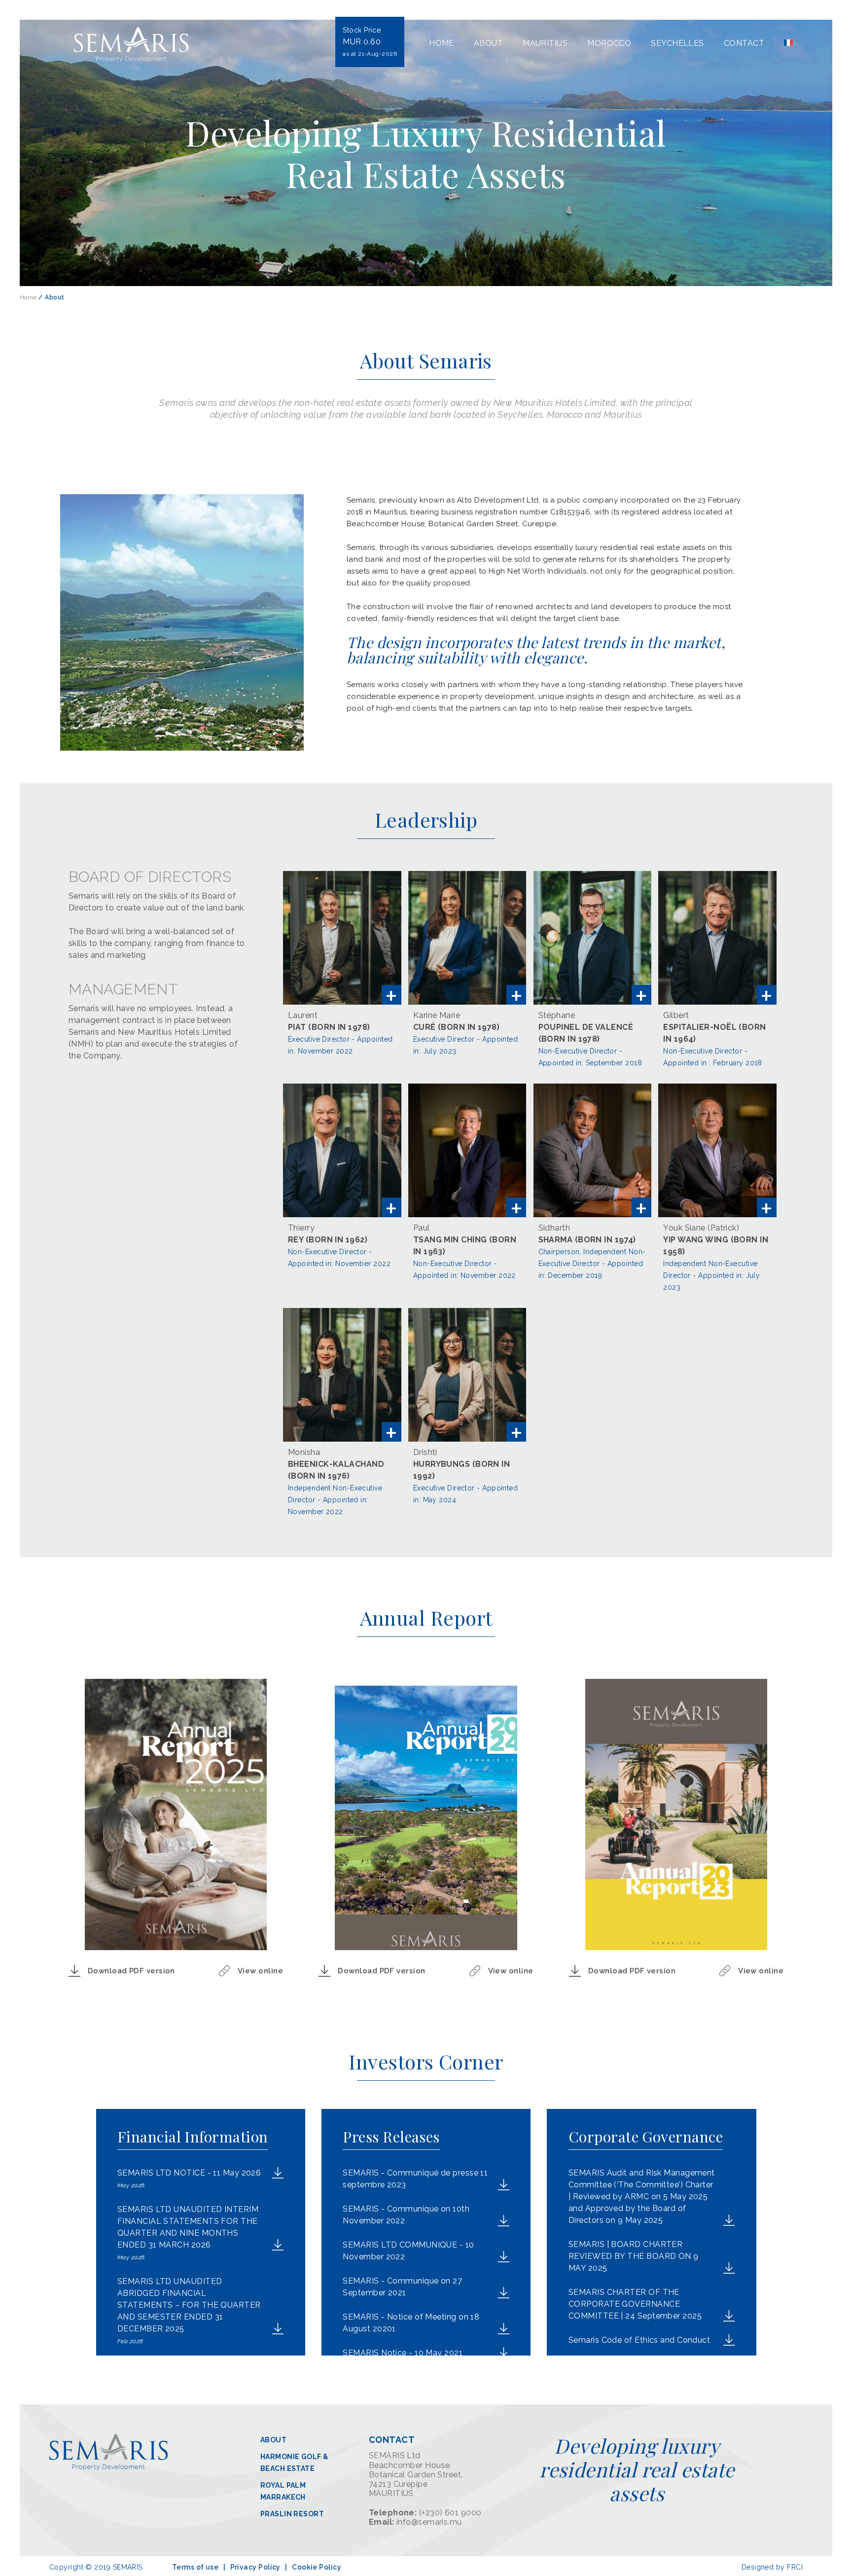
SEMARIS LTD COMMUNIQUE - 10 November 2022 (408, 2251)
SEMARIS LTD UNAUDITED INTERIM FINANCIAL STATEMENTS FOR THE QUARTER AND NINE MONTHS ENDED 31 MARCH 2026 (188, 2233)
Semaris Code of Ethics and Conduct (639, 2340)
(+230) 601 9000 (450, 2513)
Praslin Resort (292, 2514)
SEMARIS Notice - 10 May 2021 (403, 2353)
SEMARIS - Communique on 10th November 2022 (406, 2215)
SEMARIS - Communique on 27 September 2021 (402, 2287)
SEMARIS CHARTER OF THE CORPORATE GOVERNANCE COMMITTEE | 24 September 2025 (635, 2304)
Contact (744, 43)
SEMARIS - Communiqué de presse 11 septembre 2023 (415, 2179)
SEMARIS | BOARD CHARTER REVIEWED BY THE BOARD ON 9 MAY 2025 (634, 2256)
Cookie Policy (317, 2567)
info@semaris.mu (429, 2522)
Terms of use (195, 2567)
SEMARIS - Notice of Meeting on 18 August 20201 (411, 2323)
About (488, 43)
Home (442, 43)
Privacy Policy (255, 2567)
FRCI (795, 2567)
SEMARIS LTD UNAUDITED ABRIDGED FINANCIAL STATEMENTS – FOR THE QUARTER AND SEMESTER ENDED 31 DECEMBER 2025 (189, 2311)
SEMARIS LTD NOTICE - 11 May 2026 (189, 2178)
